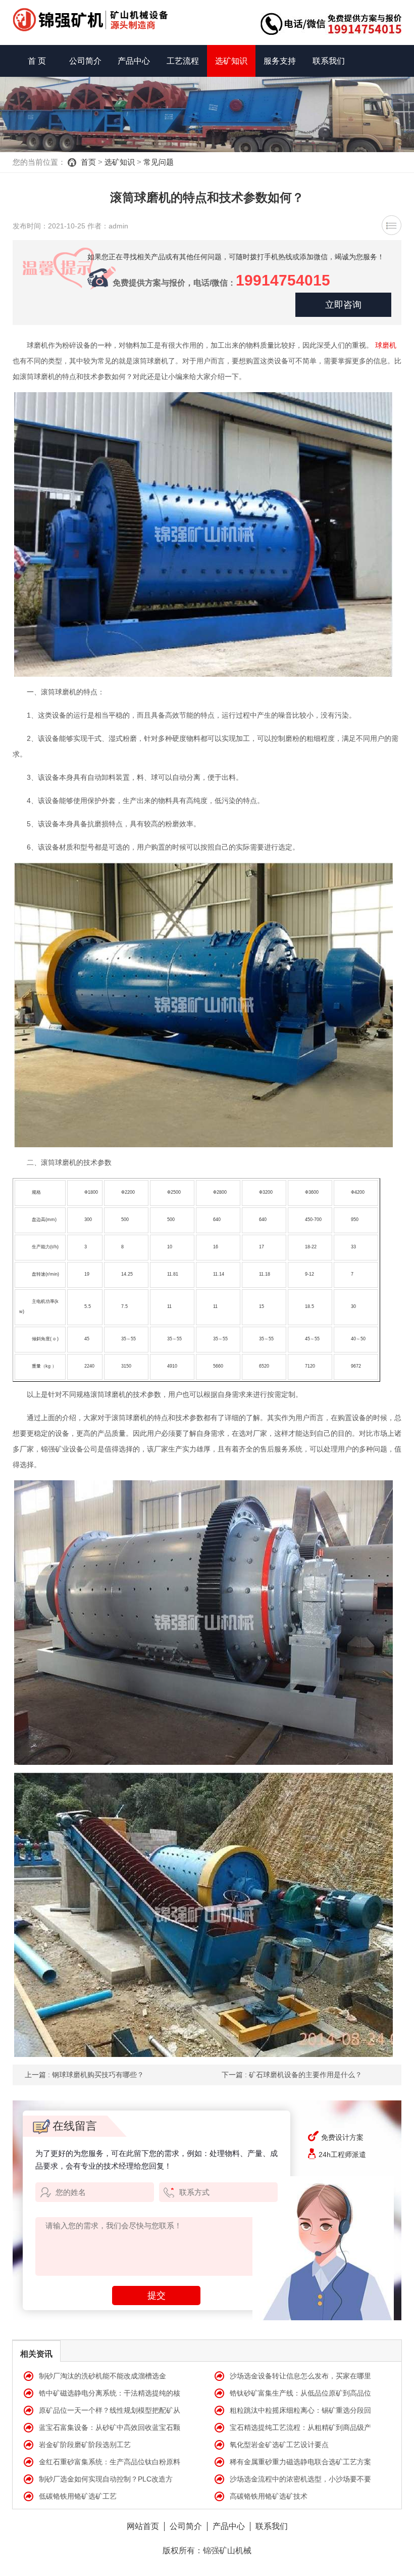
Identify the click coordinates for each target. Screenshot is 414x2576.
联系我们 (329, 61)
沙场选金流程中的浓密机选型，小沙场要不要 (300, 2479)
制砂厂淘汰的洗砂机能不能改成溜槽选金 (102, 2376)
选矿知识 (231, 61)
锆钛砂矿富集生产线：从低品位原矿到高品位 (300, 2393)
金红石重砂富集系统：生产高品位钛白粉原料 (110, 2462)
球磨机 (386, 345)
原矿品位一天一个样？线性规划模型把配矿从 (110, 2410)
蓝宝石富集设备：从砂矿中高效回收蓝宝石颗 (110, 2427)
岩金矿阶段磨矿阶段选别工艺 (85, 2445)
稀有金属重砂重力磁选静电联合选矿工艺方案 (300, 2462)
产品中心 (134, 61)
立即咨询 (343, 305)
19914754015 (283, 280)
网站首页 (143, 2526)
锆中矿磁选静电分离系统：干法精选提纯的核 (110, 2393)
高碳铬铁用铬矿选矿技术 (269, 2496)
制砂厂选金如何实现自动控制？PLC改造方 (106, 2479)
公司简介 (85, 61)
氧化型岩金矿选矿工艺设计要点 (279, 2445)
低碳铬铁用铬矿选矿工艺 (78, 2496)
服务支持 (280, 61)
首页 (88, 162)
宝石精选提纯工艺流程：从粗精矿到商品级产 (300, 2427)
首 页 (37, 61)
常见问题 (159, 162)
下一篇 (292, 2075)
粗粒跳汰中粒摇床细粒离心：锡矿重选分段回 (300, 2410)
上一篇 (84, 2075)
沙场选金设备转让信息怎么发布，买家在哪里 (300, 2376)
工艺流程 (183, 61)
